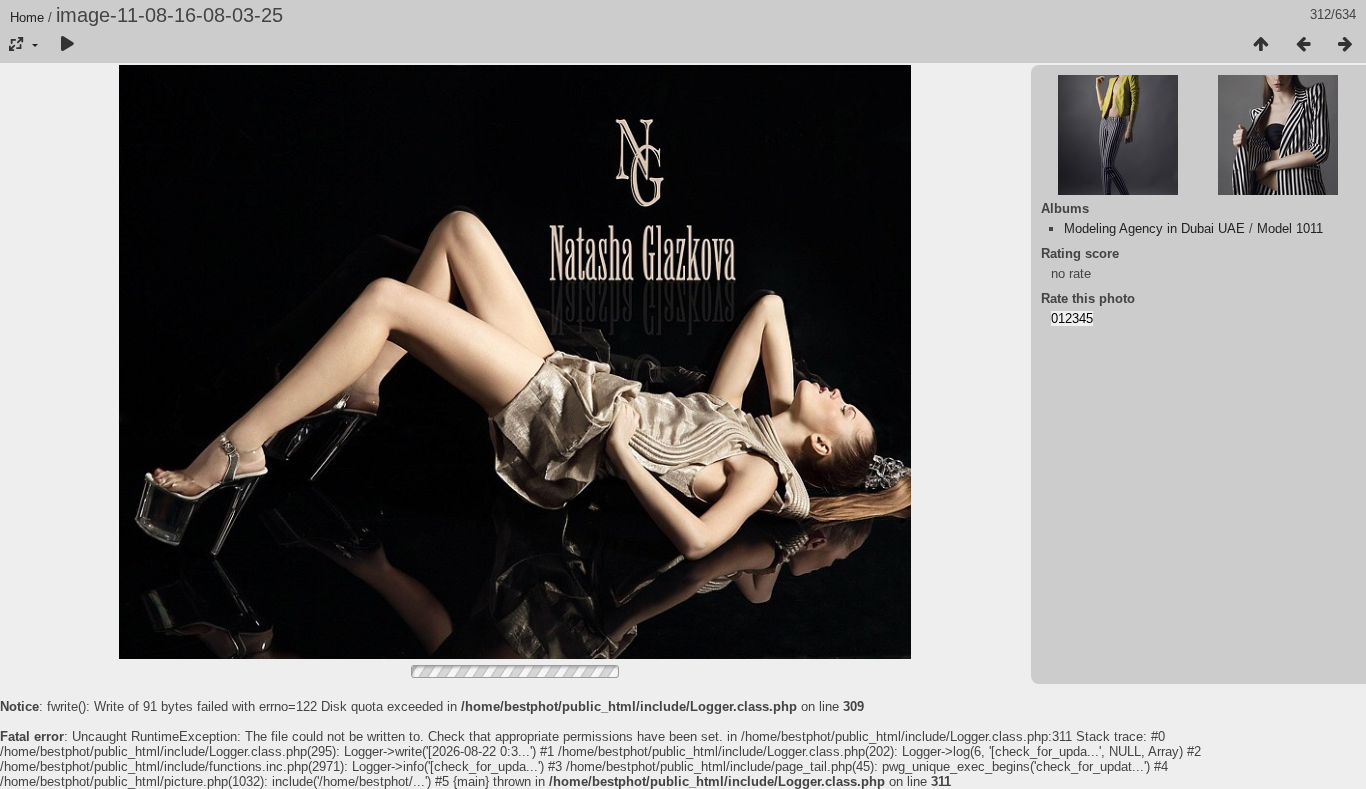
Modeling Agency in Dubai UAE (1154, 228)
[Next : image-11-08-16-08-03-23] (1345, 45)
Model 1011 (1290, 228)
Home (27, 17)
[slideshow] (67, 45)
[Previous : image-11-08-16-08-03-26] (1303, 45)
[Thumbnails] (1261, 45)
